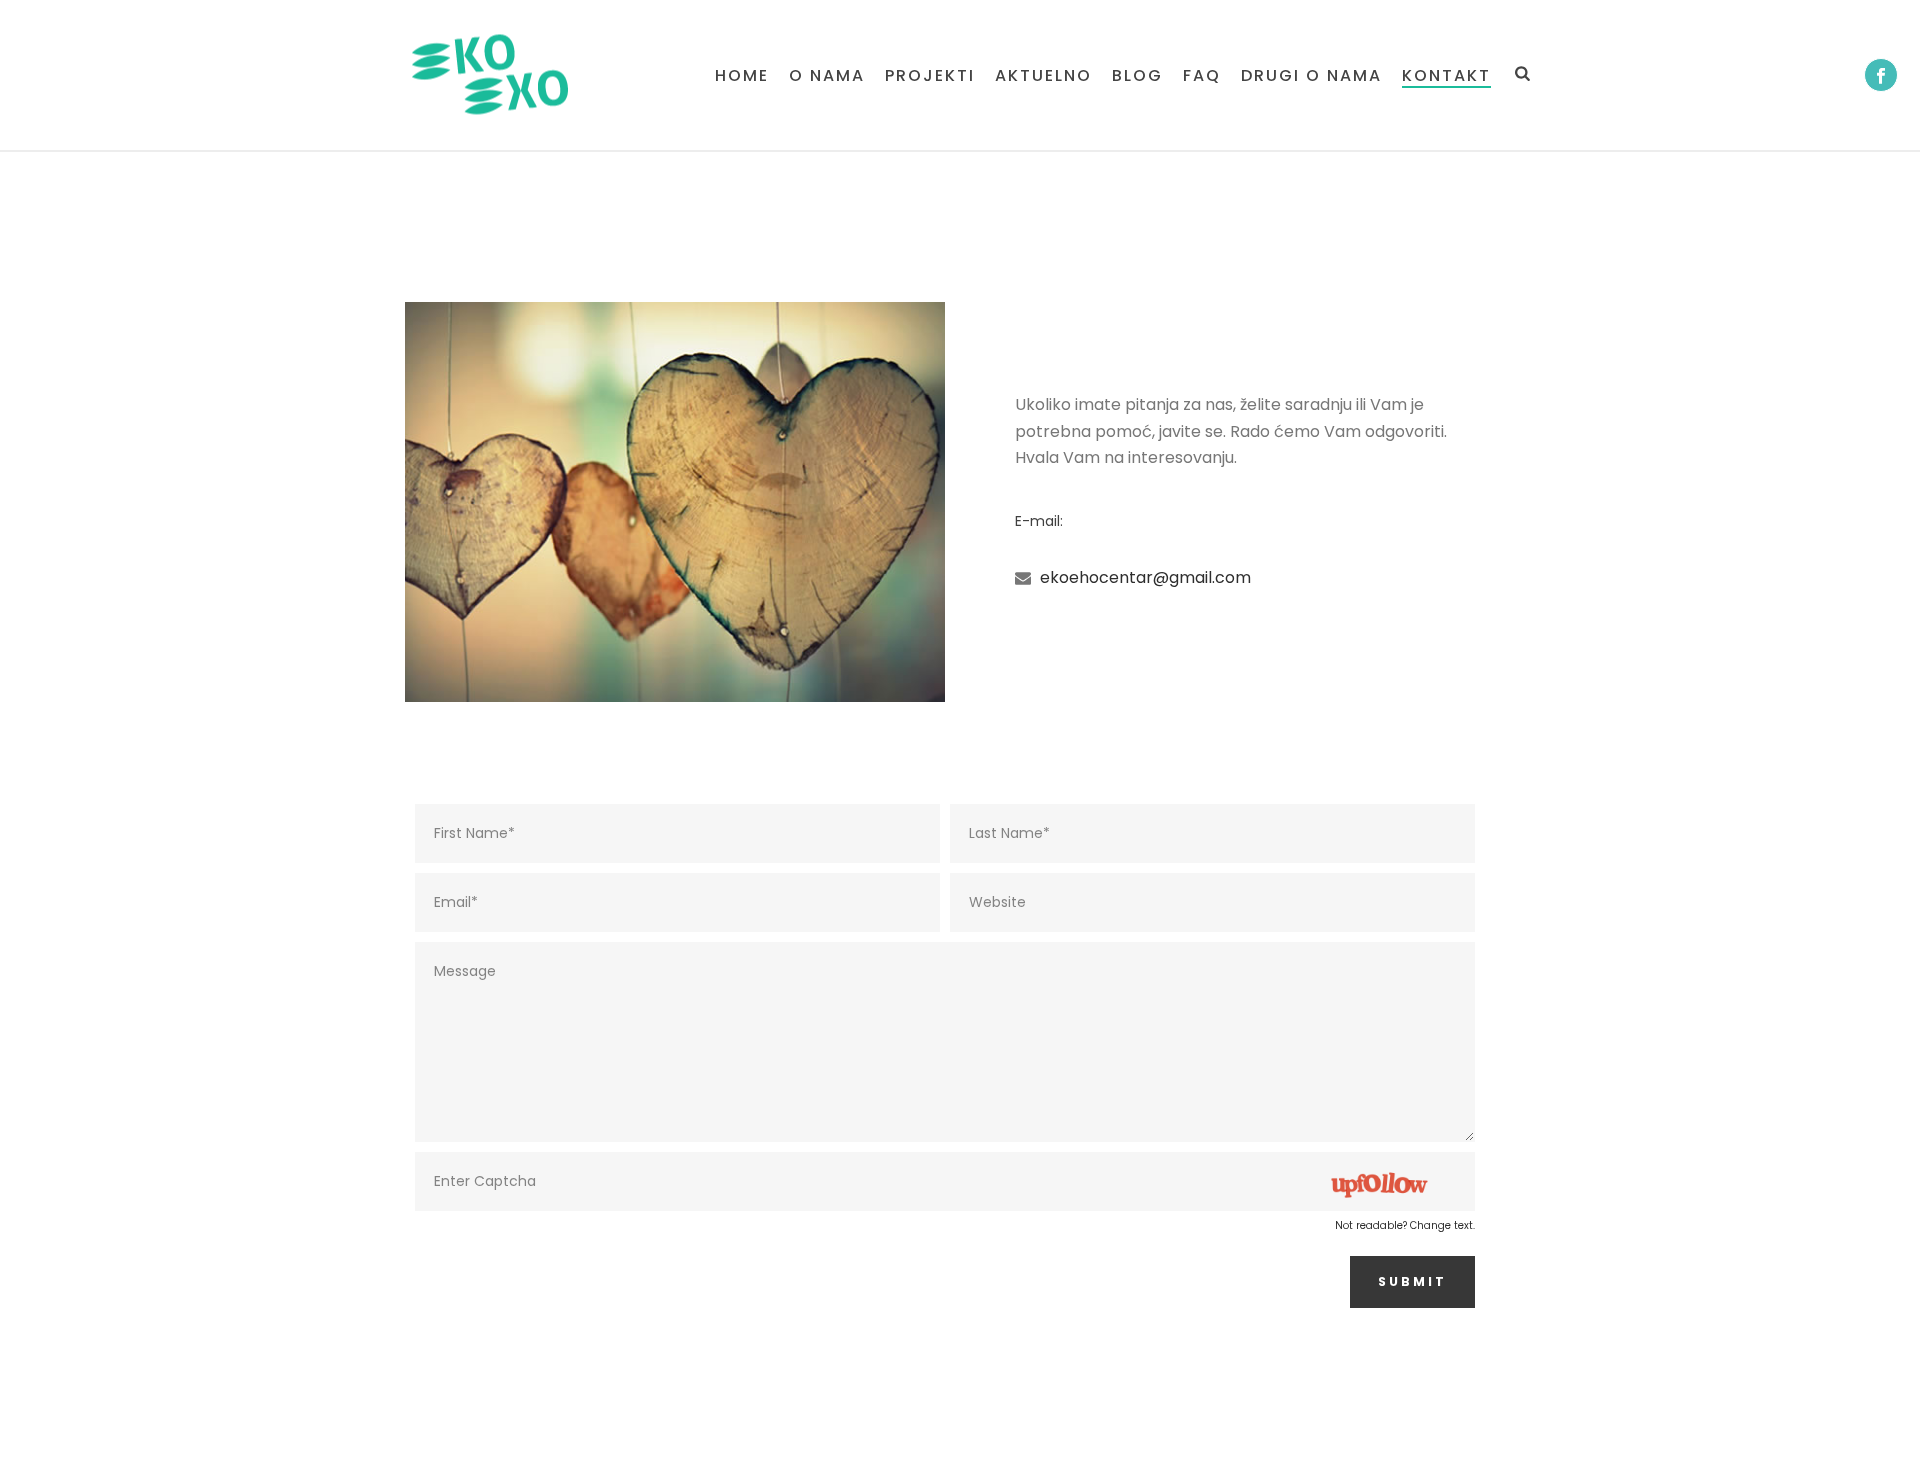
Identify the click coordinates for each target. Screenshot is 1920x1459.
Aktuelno (1043, 75)
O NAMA (827, 75)
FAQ (1202, 75)
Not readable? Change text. (1405, 1225)
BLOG (1137, 75)
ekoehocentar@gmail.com (1145, 578)
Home (742, 75)
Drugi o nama (1311, 75)
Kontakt (1446, 75)
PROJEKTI (930, 75)
